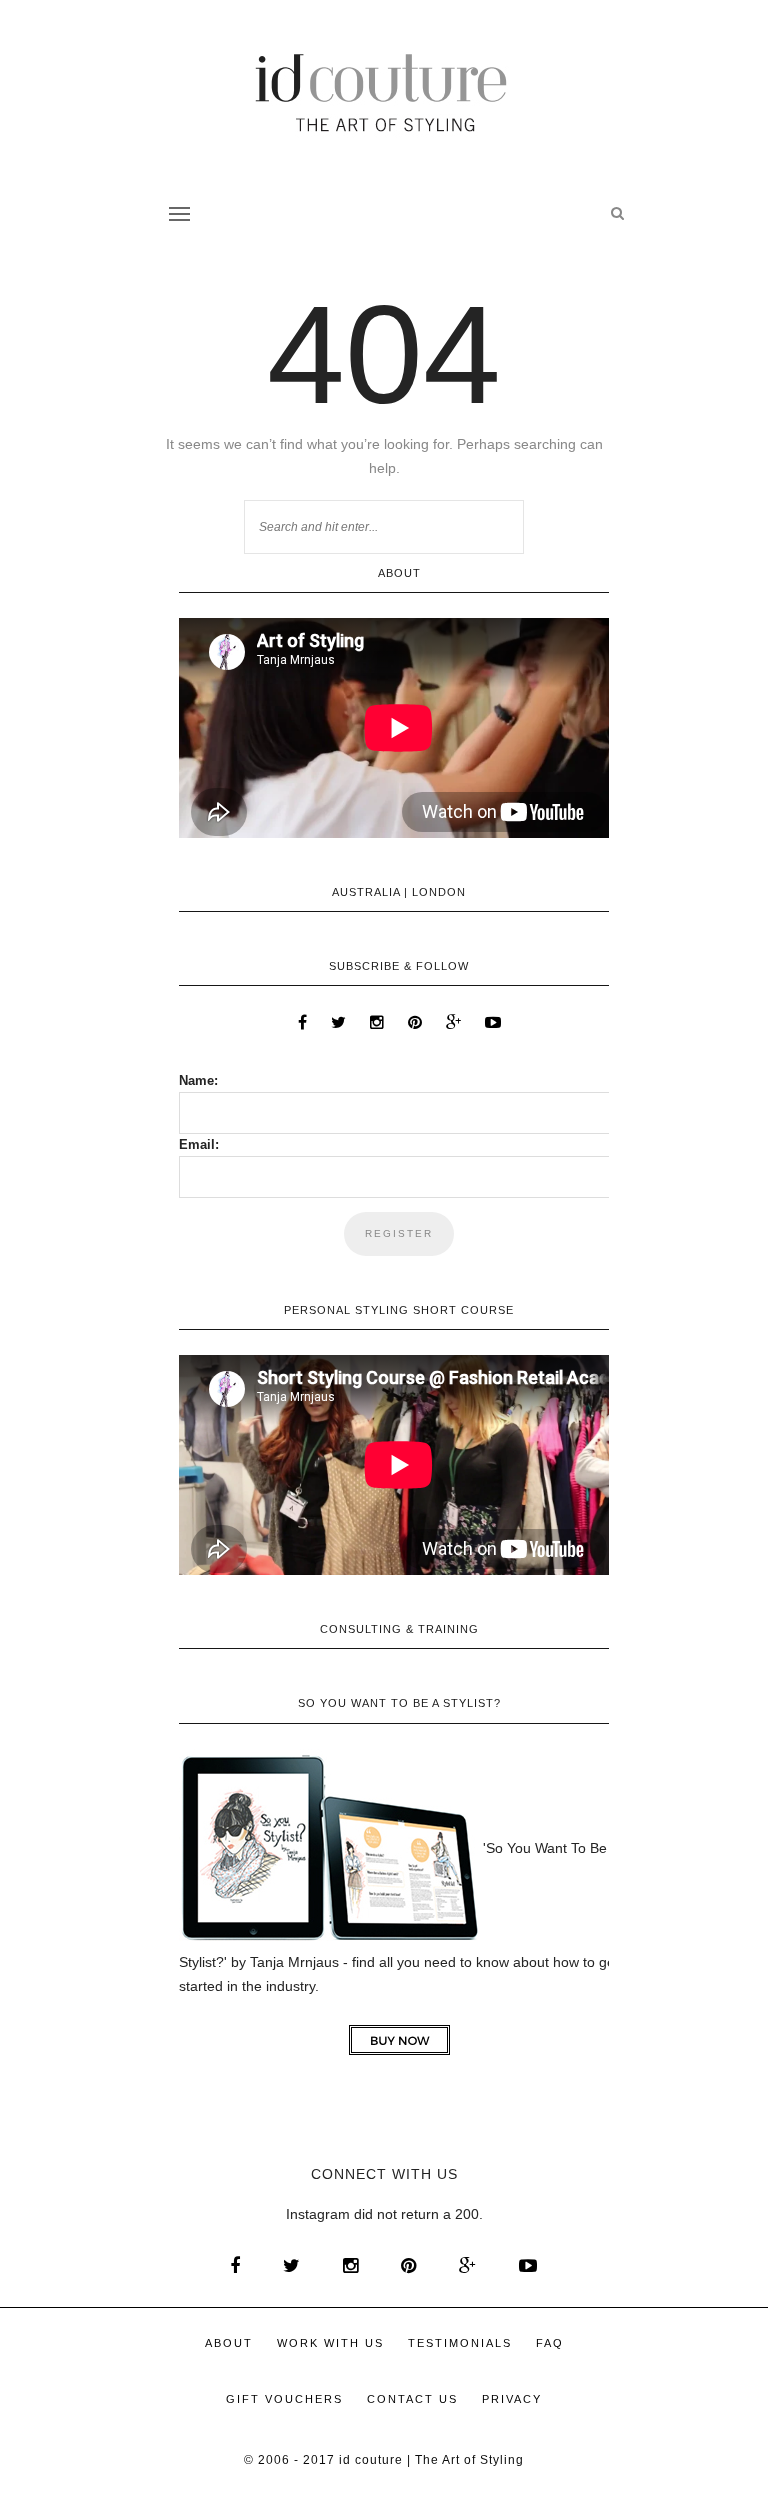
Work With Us (330, 2343)
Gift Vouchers (284, 2399)
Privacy (512, 2399)
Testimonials (460, 2343)
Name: (198, 1080)
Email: (199, 1144)
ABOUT (229, 2343)
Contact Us (412, 2399)
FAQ (550, 2343)
